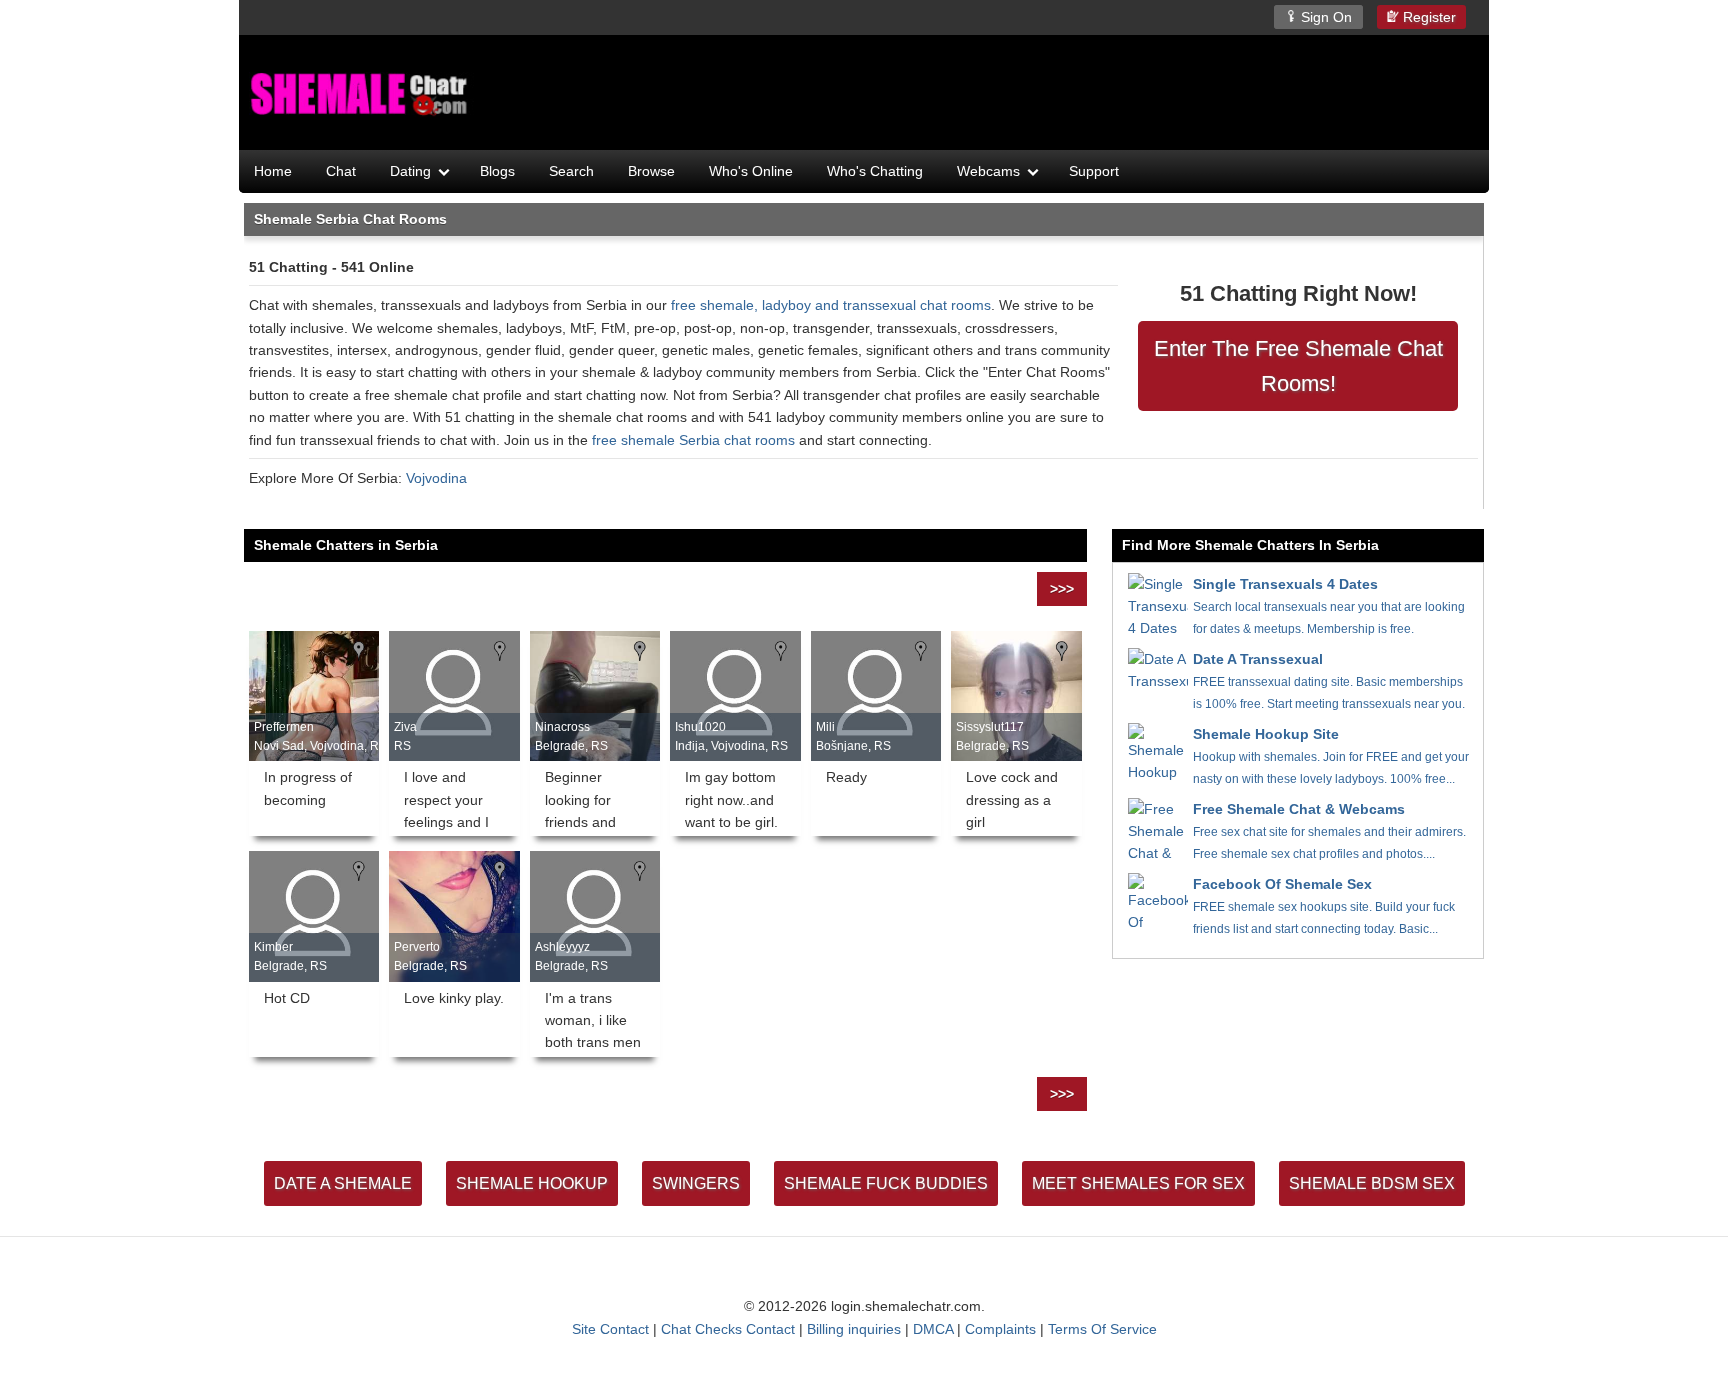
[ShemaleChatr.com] (361, 95)
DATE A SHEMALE (343, 1183)
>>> (1062, 589)
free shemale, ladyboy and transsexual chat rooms (831, 305)
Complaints (1000, 1329)
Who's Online (751, 171)
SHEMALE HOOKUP (532, 1183)
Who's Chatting (875, 171)
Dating (410, 171)
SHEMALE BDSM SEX (1372, 1183)
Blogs (497, 171)
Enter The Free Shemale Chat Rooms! (1298, 366)
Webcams (988, 171)
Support (1094, 171)
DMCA (933, 1329)
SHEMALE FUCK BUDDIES (886, 1183)
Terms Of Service (1102, 1329)
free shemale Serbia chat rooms (693, 440)
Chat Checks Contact (728, 1329)
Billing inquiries (854, 1329)
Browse (651, 171)
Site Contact (610, 1329)
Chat (341, 171)
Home (273, 171)
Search (571, 171)
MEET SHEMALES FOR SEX (1138, 1183)
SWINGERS (696, 1183)
